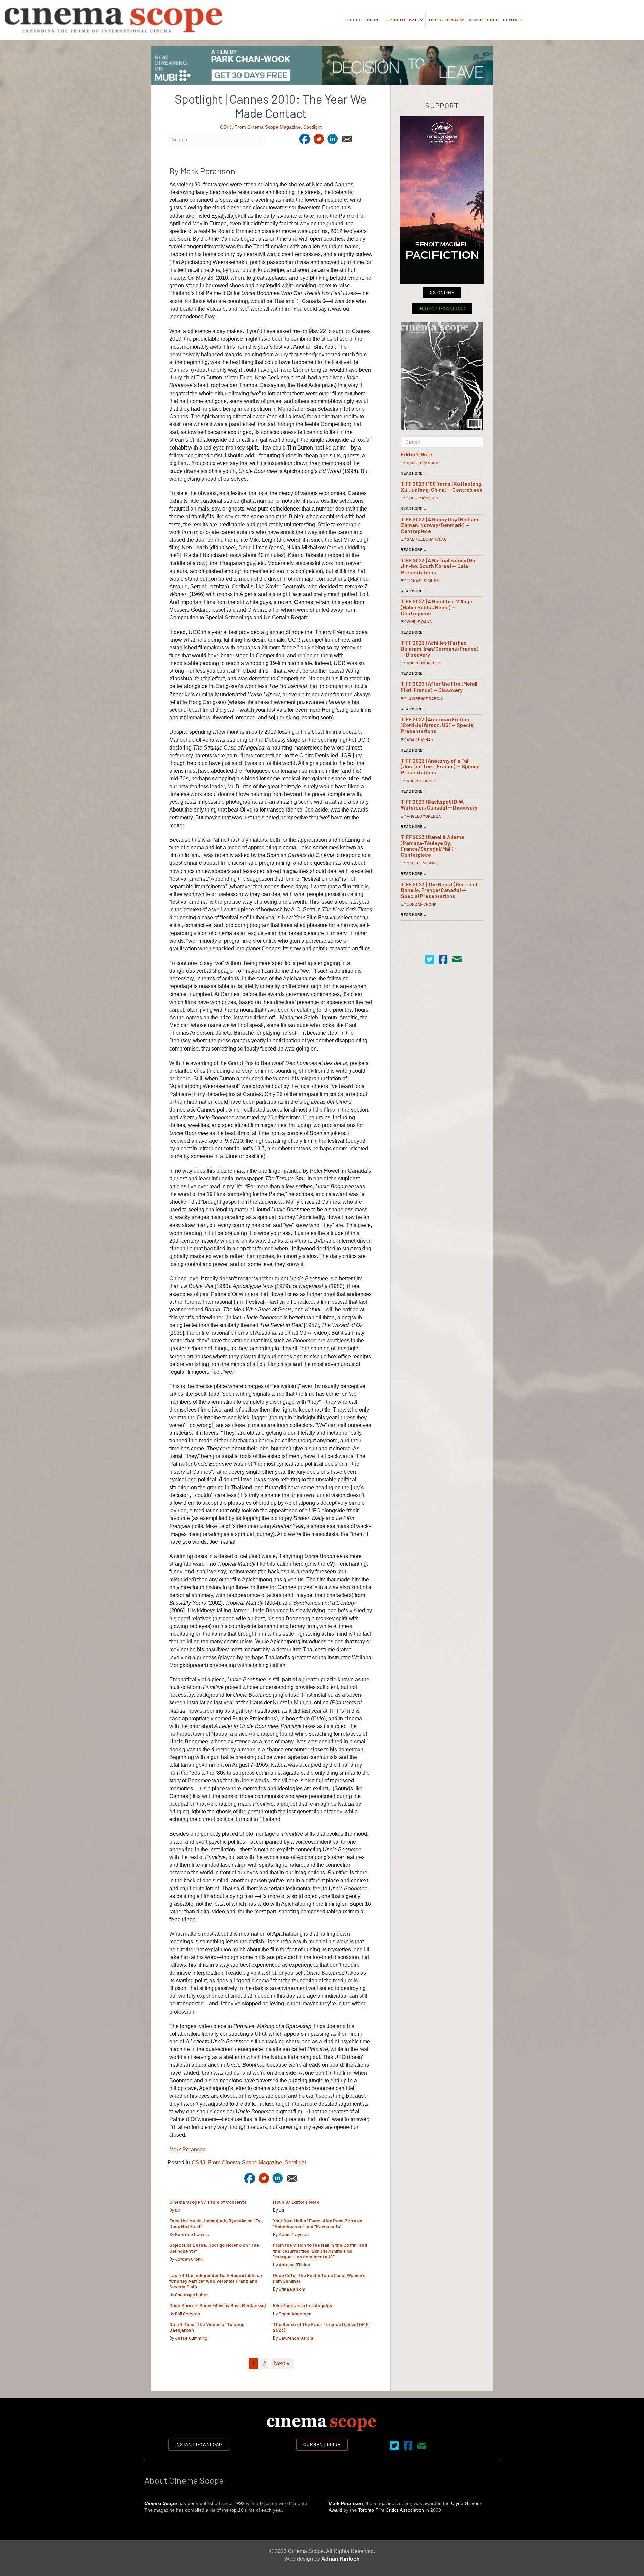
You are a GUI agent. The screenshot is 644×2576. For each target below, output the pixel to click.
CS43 (226, 127)
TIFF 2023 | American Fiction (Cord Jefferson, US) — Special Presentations (438, 725)
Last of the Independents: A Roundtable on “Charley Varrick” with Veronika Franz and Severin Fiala (216, 2281)
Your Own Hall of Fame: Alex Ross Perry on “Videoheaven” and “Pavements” (318, 2223)
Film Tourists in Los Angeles (303, 2305)
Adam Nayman (294, 2234)
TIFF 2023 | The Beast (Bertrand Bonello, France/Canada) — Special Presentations (439, 890)
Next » (282, 2364)
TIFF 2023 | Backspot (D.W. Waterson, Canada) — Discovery (439, 805)
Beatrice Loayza (192, 2234)
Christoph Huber (192, 2295)
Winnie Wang (419, 621)
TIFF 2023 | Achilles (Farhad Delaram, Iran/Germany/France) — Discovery (440, 648)
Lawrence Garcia (296, 2338)
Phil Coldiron (187, 2313)
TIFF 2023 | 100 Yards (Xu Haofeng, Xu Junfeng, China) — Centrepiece (442, 487)
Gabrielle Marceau (427, 539)
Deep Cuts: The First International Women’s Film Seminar (319, 2278)
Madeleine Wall (423, 863)
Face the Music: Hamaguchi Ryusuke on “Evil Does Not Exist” (216, 2223)
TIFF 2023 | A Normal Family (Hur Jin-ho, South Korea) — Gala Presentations (439, 566)
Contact (513, 20)
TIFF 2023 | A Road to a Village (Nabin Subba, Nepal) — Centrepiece (437, 607)
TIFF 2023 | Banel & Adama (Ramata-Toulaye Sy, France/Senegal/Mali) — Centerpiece (433, 846)
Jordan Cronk (189, 2259)
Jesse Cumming (191, 2338)
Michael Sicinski (423, 580)
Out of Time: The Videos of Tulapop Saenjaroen (207, 2327)
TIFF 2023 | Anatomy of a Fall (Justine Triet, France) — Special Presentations (440, 766)
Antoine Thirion (294, 2264)
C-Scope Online (363, 20)
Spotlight (312, 127)
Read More (414, 473)
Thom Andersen (295, 2313)
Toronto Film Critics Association (391, 2510)
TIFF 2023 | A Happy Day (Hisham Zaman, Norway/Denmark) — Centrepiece (440, 525)
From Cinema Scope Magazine (267, 127)
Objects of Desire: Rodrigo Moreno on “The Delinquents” (214, 2248)
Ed (178, 2210)
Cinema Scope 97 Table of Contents (208, 2202)
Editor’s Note (417, 454)
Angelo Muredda (424, 663)
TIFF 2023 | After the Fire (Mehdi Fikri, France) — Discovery (439, 687)
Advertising (483, 20)
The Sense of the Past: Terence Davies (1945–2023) (322, 2327)
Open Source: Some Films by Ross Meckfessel (218, 2305)
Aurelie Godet (421, 781)
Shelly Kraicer (422, 498)
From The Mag (402, 20)
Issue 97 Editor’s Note (296, 2202)
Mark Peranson (187, 2149)
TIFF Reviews (443, 20)
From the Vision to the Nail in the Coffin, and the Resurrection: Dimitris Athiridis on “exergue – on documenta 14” (320, 2251)
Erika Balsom (292, 2289)
